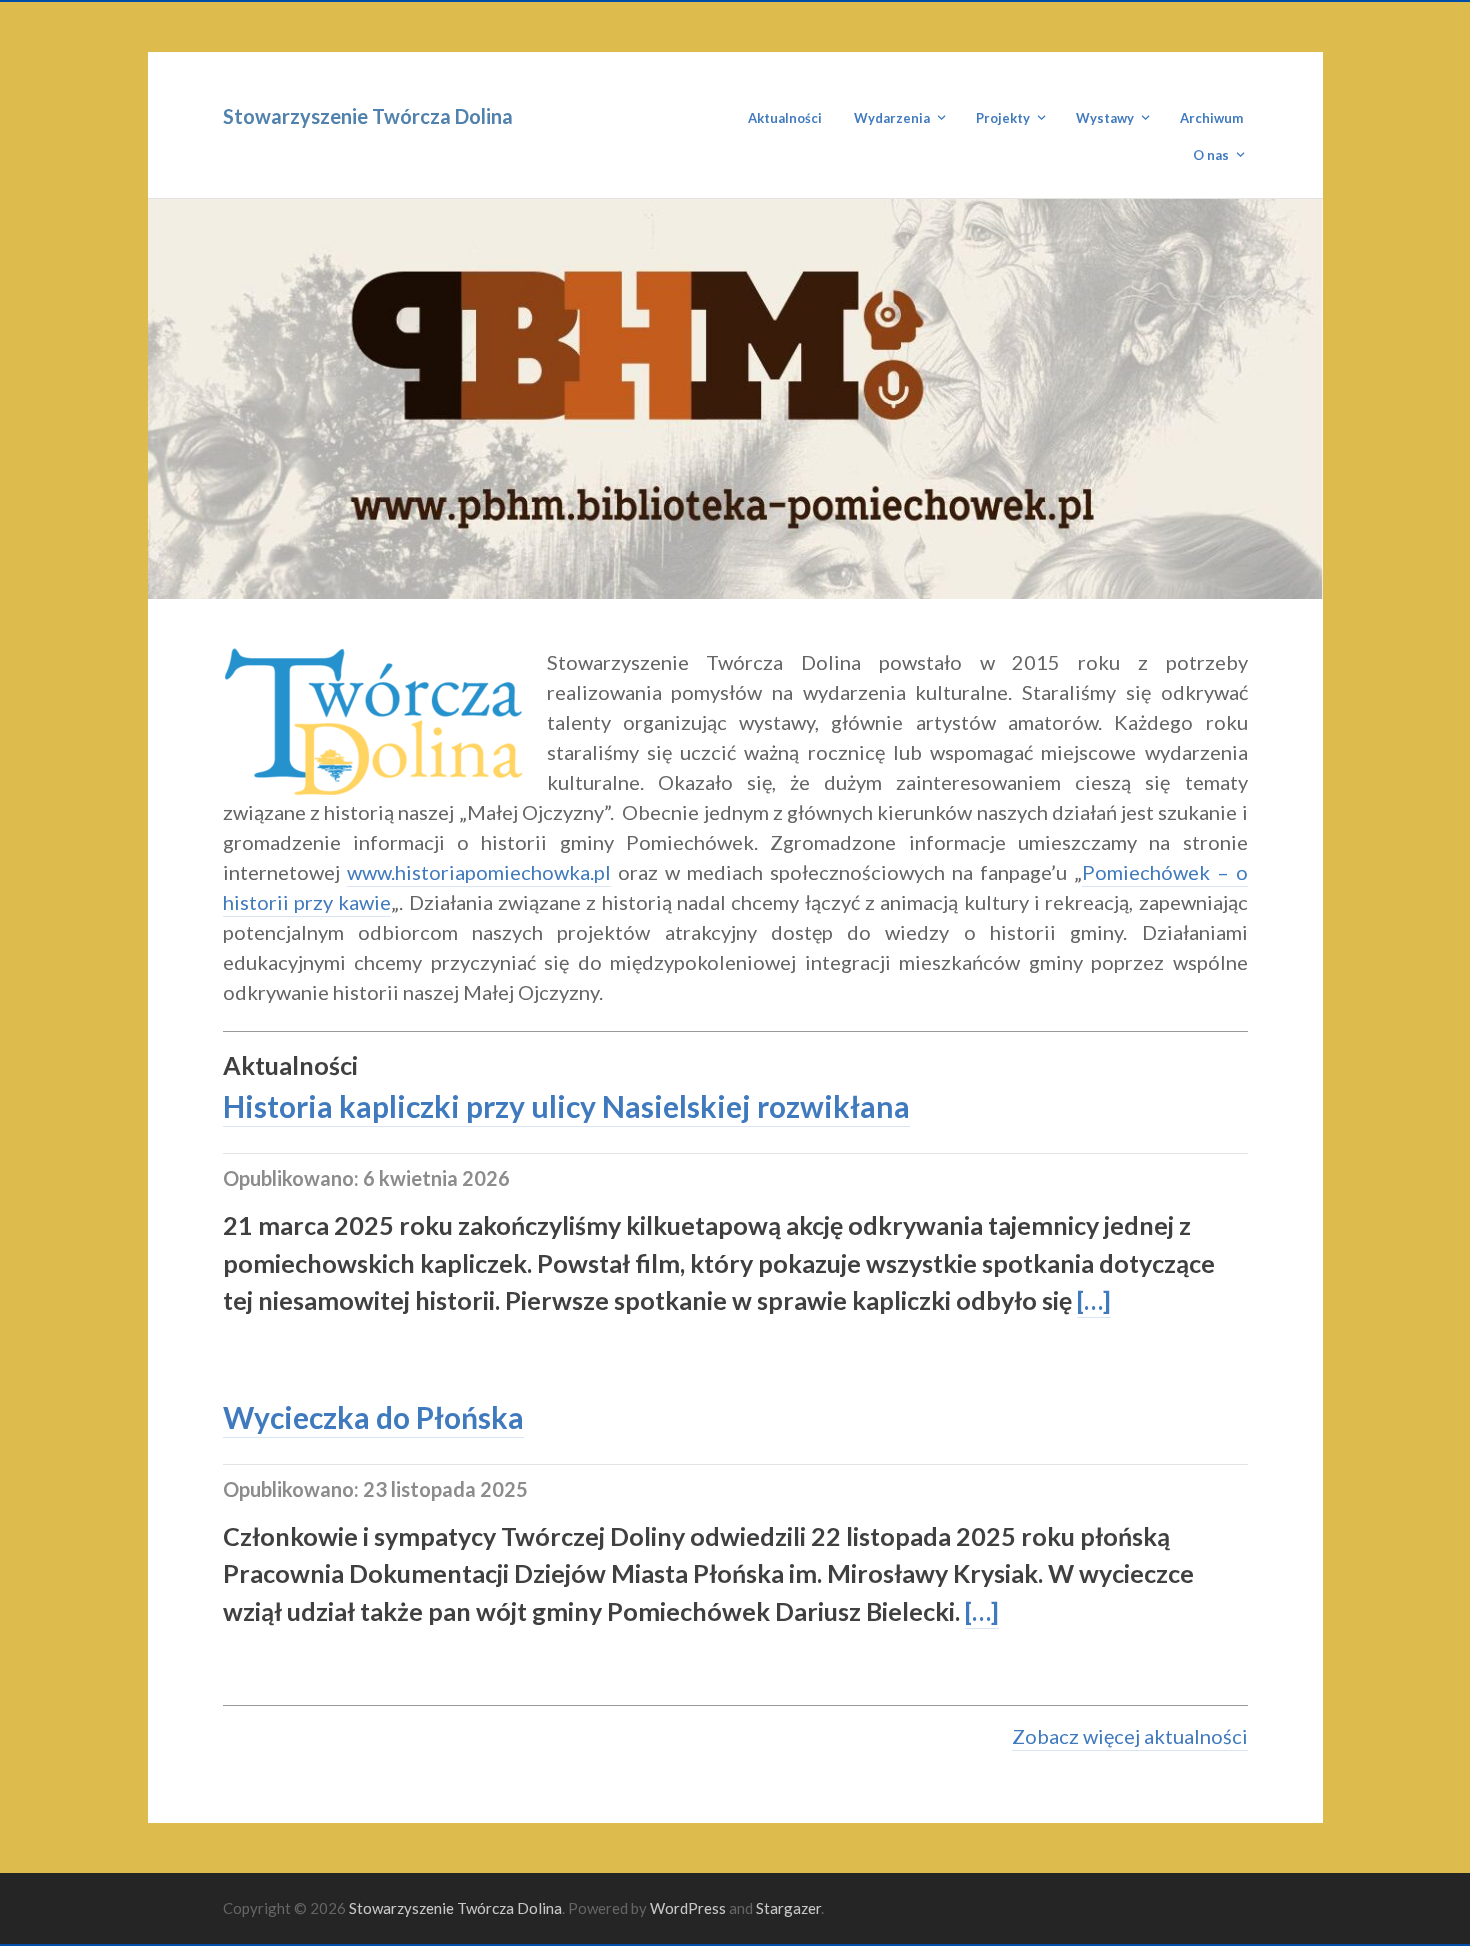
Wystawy (1105, 118)
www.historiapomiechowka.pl (479, 872)
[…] (1094, 1300)
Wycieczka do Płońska (373, 1417)
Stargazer (788, 1908)
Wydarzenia (892, 118)
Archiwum (1211, 118)
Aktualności (785, 118)
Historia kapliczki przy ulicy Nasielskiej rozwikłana (566, 1106)
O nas (1211, 155)
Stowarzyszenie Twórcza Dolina (368, 116)
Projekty (1003, 118)
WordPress (688, 1908)
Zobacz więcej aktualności (1130, 1736)
